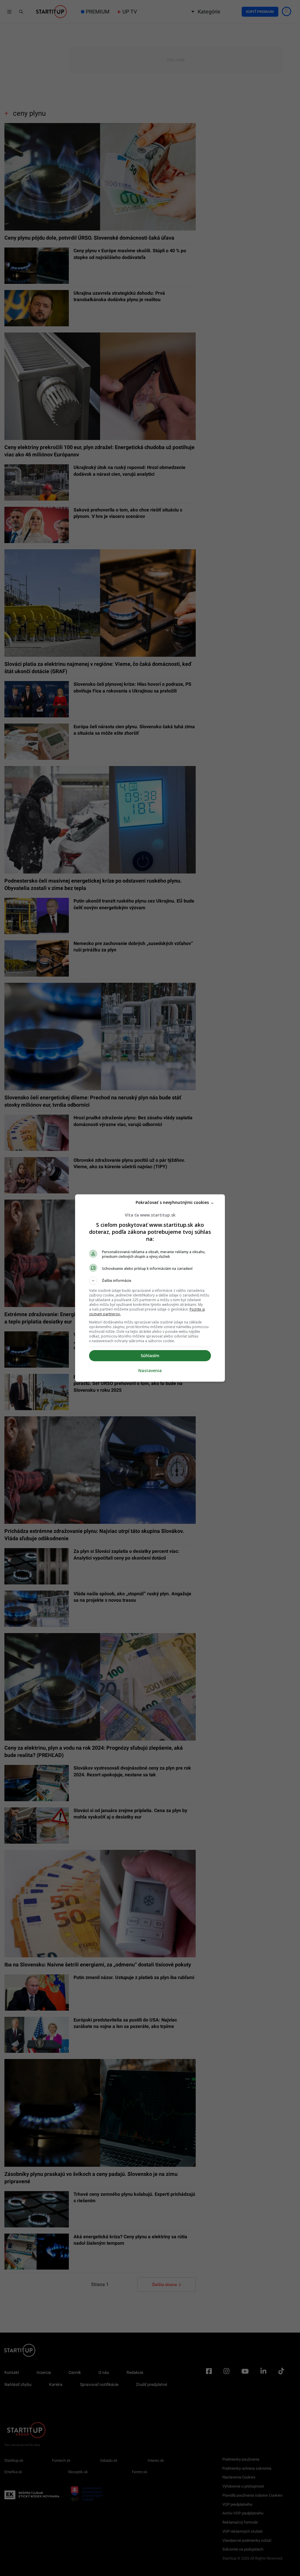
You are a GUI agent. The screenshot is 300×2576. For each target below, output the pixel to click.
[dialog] (150, 1288)
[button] (150, 1281)
